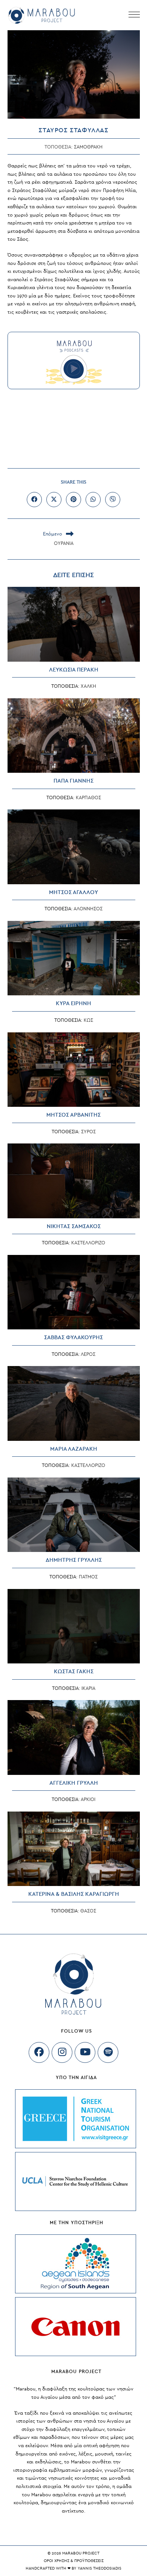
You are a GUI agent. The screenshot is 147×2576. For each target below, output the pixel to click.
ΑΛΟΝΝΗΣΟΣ (88, 909)
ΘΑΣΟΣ (88, 1911)
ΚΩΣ (88, 1020)
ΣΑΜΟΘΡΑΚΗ (88, 147)
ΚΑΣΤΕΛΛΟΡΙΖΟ (88, 1243)
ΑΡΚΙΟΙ (88, 1799)
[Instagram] (62, 2052)
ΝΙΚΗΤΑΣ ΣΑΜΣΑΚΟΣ (74, 1226)
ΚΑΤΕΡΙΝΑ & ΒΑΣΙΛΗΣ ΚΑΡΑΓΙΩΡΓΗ (74, 1894)
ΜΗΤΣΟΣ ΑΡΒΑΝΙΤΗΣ (73, 1115)
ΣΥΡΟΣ (88, 1132)
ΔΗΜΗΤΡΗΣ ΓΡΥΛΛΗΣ (74, 1560)
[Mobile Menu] (134, 15)
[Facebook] (39, 2052)
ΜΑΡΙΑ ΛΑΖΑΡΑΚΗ (74, 1449)
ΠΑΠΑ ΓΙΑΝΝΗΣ (73, 781)
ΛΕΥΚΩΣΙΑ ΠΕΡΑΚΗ (74, 670)
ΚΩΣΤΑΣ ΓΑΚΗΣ (74, 1672)
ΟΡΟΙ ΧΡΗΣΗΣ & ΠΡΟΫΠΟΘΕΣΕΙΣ (74, 2561)
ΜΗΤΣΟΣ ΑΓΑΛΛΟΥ (73, 892)
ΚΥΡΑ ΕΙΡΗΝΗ (73, 1003)
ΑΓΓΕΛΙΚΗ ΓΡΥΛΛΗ (74, 1783)
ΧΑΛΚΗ (88, 686)
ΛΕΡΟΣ (88, 1354)
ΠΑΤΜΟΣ (88, 1577)
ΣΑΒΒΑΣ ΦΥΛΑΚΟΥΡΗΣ (73, 1338)
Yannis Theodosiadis (100, 2568)
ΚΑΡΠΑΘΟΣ (88, 798)
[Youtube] (85, 2052)
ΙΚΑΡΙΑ (88, 1688)
